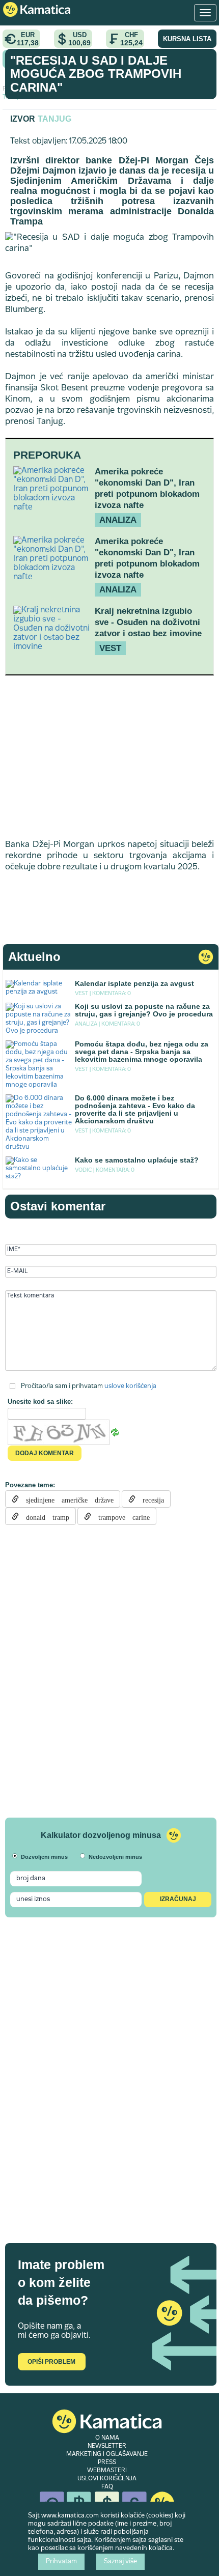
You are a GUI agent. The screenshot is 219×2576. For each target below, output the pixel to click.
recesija (150, 1499)
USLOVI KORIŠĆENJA (107, 2479)
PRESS (107, 2462)
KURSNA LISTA (187, 39)
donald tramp (44, 1516)
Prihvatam (61, 2562)
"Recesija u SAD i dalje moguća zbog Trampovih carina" (96, 74)
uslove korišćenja (130, 1386)
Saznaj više (120, 2562)
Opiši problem (51, 2362)
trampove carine (120, 1516)
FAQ (107, 2487)
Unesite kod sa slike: (40, 1402)
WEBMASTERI (107, 2471)
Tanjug (54, 119)
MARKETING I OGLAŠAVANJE (107, 2454)
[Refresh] (115, 1432)
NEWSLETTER (107, 2446)
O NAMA (107, 2438)
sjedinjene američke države (66, 1499)
